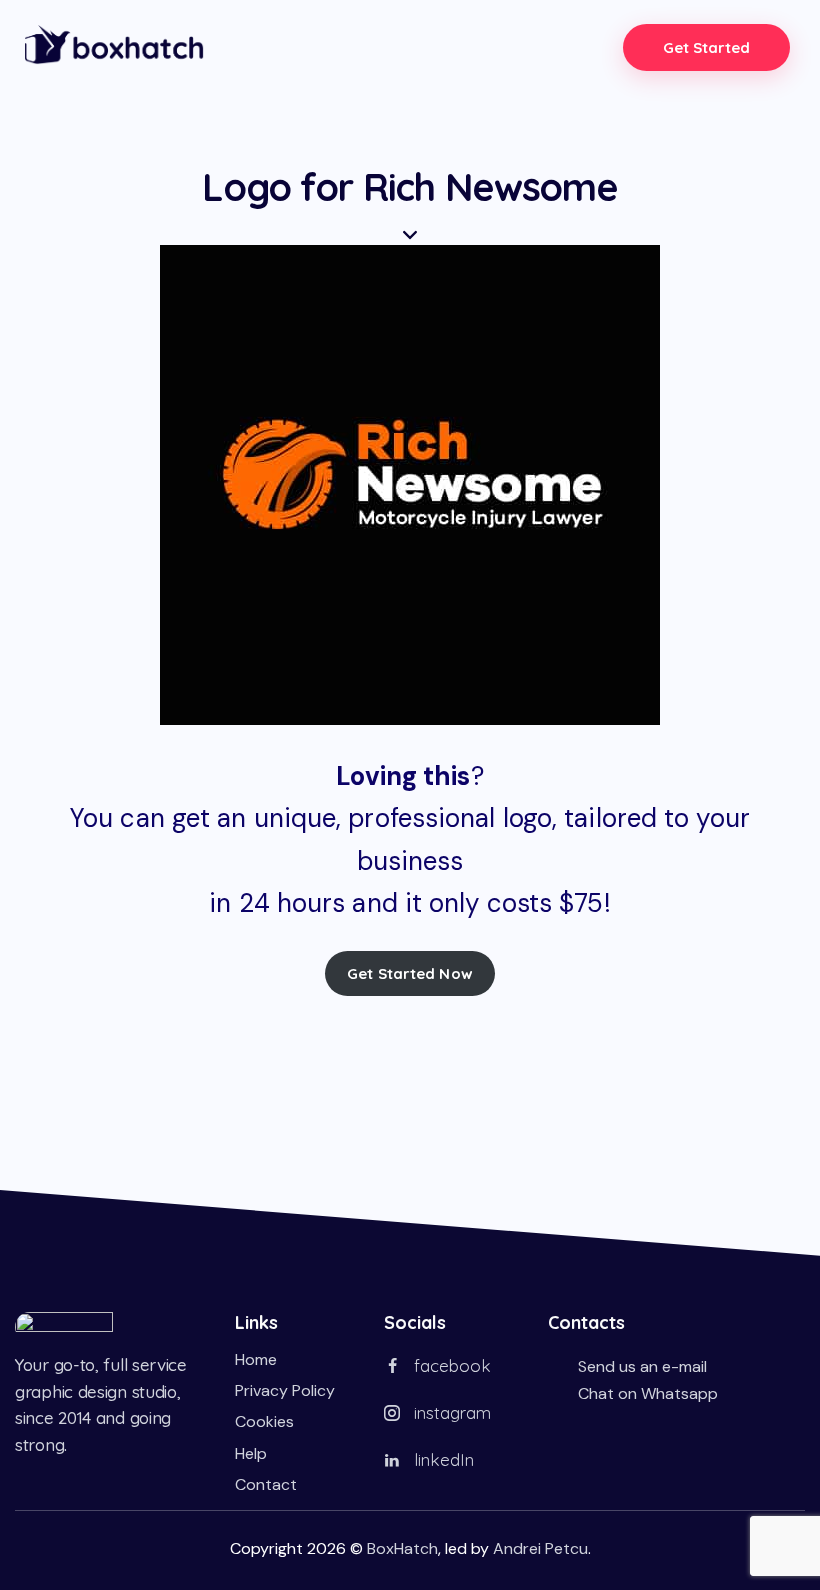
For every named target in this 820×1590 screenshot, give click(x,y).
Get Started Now (410, 973)
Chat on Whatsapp (648, 1393)
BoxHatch (402, 1548)
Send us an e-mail (642, 1366)
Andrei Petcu (540, 1548)
